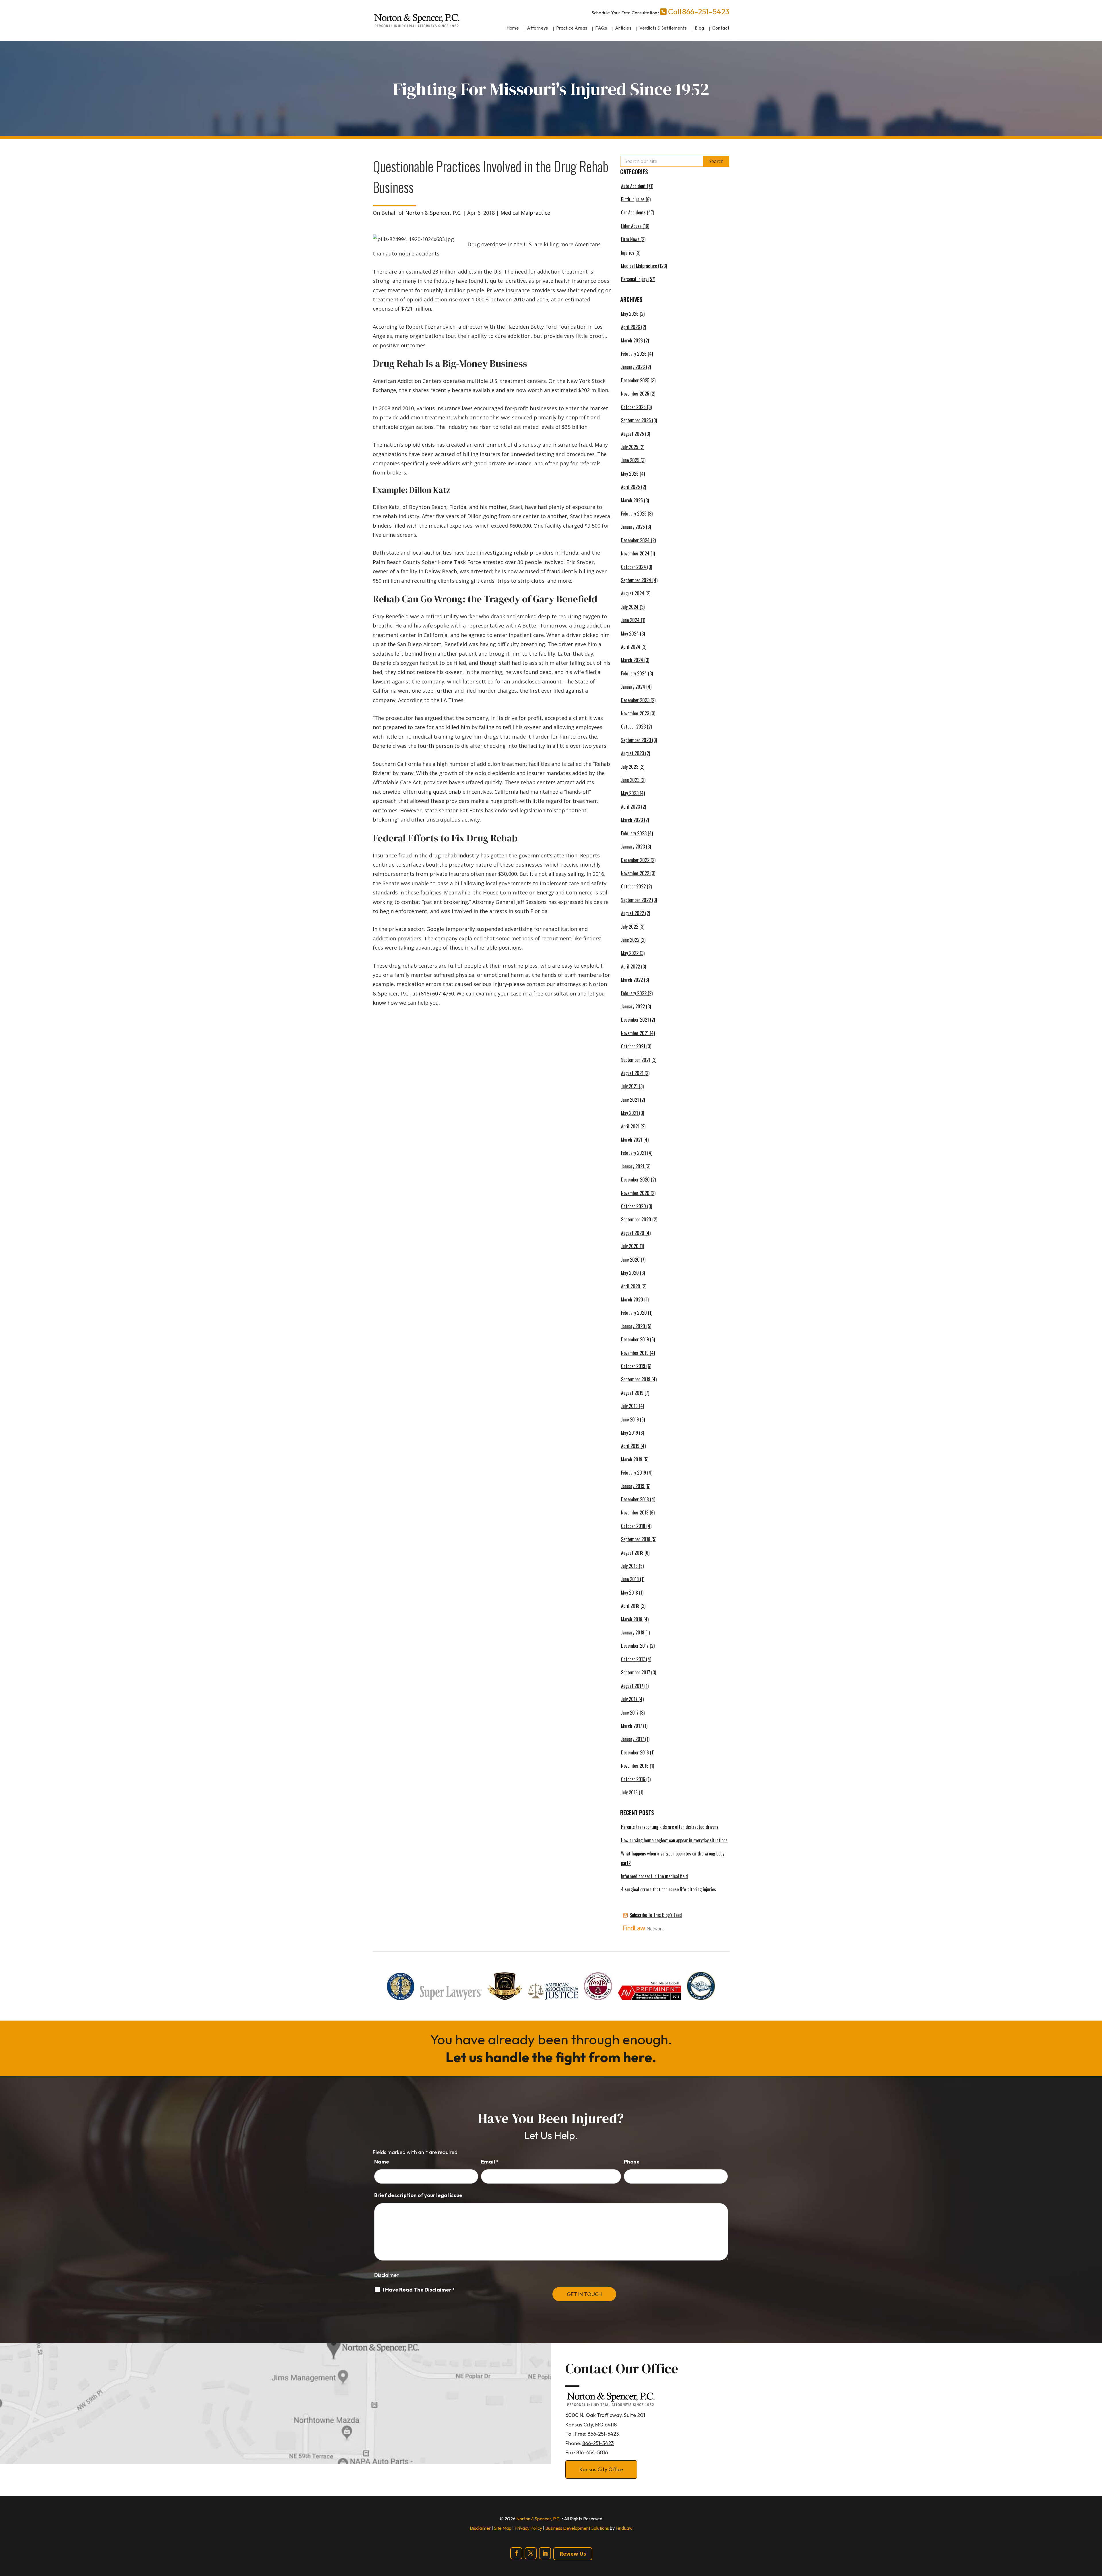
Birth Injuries (633, 199)
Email (490, 2162)
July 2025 (630, 447)
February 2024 (634, 673)
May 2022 (630, 953)
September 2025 (636, 420)
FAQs (601, 28)
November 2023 (635, 713)
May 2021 (629, 1113)
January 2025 (633, 527)
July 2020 (630, 1246)
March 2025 (632, 500)
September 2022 (636, 900)
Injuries (628, 253)
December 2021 (635, 1020)
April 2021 (630, 1126)
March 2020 (632, 1299)
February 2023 (634, 833)
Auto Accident (633, 186)
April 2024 (631, 647)
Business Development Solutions (577, 2528)
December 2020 (635, 1179)
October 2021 (633, 1046)
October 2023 (633, 727)
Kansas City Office (601, 2469)
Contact (721, 28)
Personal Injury (634, 279)
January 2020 (633, 1326)
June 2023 (630, 780)
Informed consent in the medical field (654, 1876)
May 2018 (629, 1593)
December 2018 (635, 1499)
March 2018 (632, 1619)
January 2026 (633, 367)
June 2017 (630, 1713)
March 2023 (632, 820)
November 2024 (635, 553)
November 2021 (635, 1033)
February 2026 (634, 354)
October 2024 (634, 567)
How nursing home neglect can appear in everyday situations (674, 1840)
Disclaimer (386, 2275)
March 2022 (632, 980)
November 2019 (635, 1353)
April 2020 (631, 1286)
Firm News (630, 239)
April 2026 (630, 327)
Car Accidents (633, 212)
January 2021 (633, 1166)
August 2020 (633, 1233)
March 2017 (631, 1726)
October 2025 (633, 407)
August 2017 (632, 1686)
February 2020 (634, 1313)
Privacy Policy (528, 2528)
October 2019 (633, 1366)
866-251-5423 (706, 12)
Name (382, 2162)
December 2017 (635, 1646)
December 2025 (635, 380)
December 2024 (635, 540)
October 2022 (633, 886)
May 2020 (630, 1273)
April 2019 (630, 1446)
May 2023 (630, 793)
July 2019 (629, 1406)
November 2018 (635, 1512)
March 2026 (632, 340)
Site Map (503, 2528)
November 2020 (635, 1193)
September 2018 (636, 1539)
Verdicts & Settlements (663, 28)
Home (513, 28)
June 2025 (630, 460)
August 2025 (633, 434)
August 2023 (633, 753)
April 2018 (630, 1606)
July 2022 (630, 927)
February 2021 (634, 1153)
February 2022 (634, 993)
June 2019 (630, 1419)
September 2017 (636, 1672)
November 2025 (635, 394)
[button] (1096, 2534)
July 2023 (630, 767)
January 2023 (633, 847)
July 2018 (629, 1566)
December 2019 (635, 1339)
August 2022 (633, 913)
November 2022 (635, 873)
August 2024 (633, 593)
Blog (700, 28)
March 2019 (632, 1459)
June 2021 (630, 1100)
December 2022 (635, 860)
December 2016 (635, 1752)
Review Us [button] (573, 2554)
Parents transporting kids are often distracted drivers (670, 1827)
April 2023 (630, 807)
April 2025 (630, 487)
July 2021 (629, 1086)
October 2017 (633, 1659)
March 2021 (632, 1140)
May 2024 (630, 634)
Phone (632, 2162)
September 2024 (636, 580)
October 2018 (633, 1526)
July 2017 (629, 1699)
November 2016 (635, 1766)
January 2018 (633, 1632)
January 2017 (633, 1739)
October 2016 (633, 1779)
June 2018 (630, 1579)
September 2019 (636, 1379)
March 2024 (632, 660)
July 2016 (629, 1792)
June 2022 (630, 940)
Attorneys (538, 28)
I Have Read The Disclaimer (419, 2290)
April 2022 (630, 967)
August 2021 (632, 1073)
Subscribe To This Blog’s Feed (656, 1915)
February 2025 (634, 514)
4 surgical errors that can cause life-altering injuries (669, 1889)
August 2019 (632, 1393)
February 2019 (634, 1473)
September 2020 (636, 1219)
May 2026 (630, 314)
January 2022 (633, 1006)
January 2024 (633, 687)
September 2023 (636, 740)
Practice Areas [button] (572, 28)
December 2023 (635, 700)
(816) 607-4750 (436, 993)
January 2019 (633, 1486)
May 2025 (630, 474)
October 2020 (634, 1206)
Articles (623, 28)
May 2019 (629, 1433)
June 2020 (630, 1260)
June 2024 (630, 620)
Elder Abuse (631, 226)
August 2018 (632, 1553)
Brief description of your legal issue (418, 2195)
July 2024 (630, 607)
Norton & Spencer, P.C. (433, 213)
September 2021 (636, 1060)
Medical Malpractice (525, 213)
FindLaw (624, 2528)
